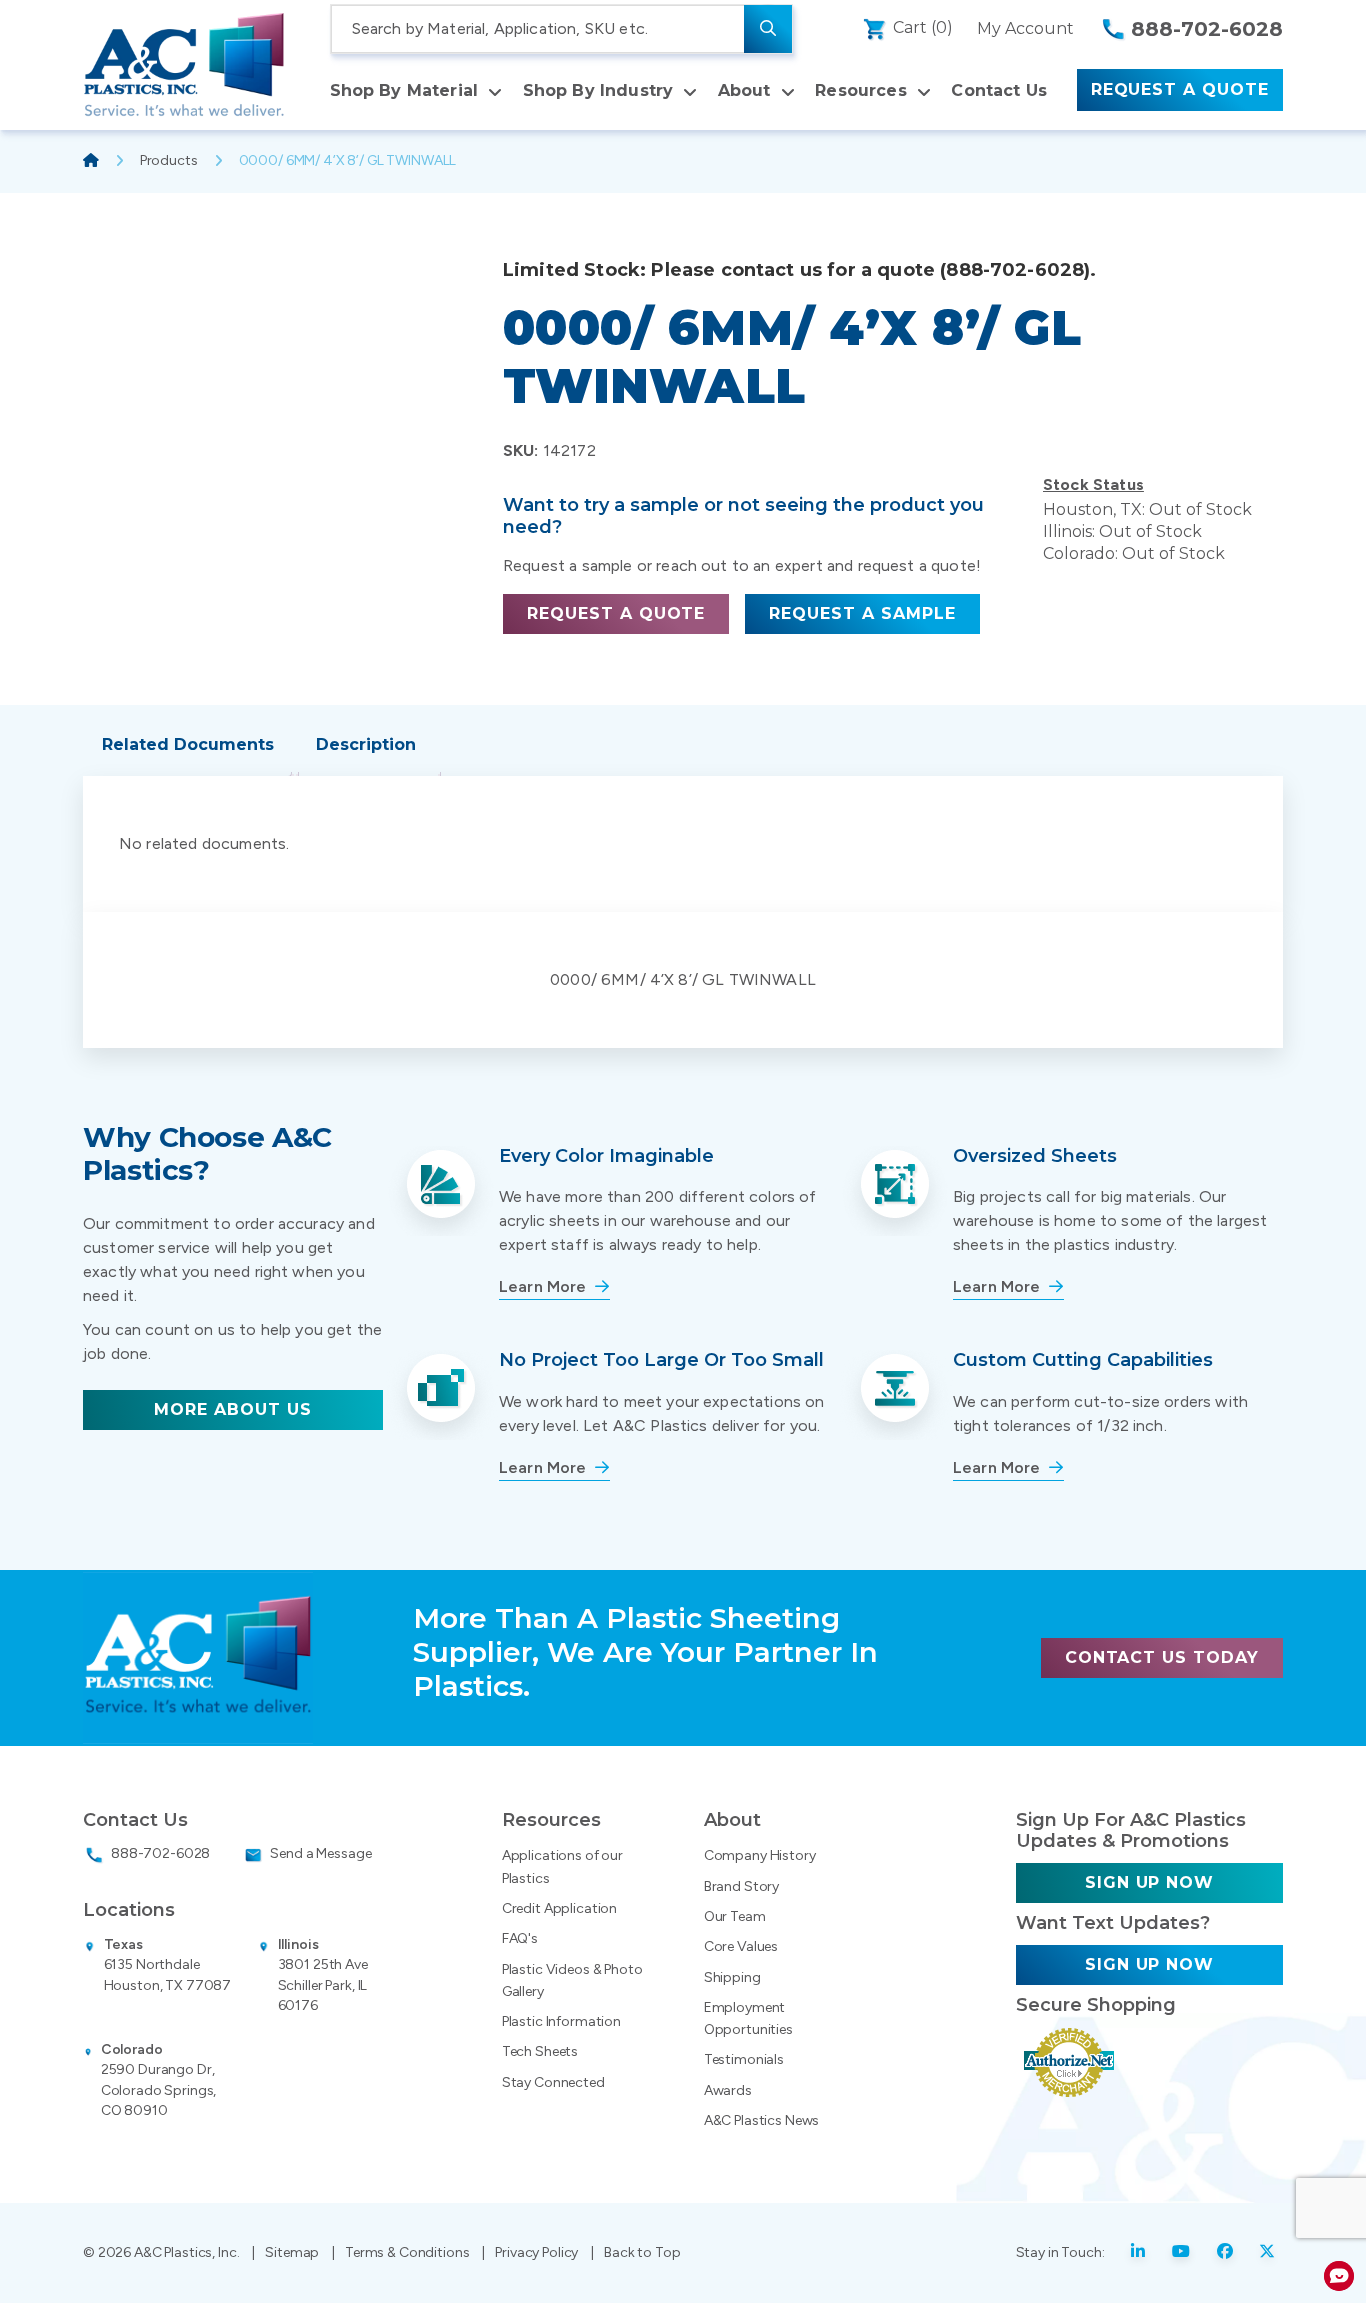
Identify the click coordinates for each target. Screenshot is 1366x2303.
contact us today (1162, 1657)
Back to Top (642, 2252)
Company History (760, 1855)
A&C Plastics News (762, 2120)
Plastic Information (561, 2021)
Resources (860, 90)
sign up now (1150, 1882)
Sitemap (292, 2252)
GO (768, 28)
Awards (728, 2090)
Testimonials (744, 2059)
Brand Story (741, 1886)
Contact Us (999, 90)
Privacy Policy (536, 2252)
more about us (232, 1409)
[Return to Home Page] (184, 65)
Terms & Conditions (407, 2252)
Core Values (741, 1946)
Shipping (732, 1977)
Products (169, 160)
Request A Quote (1180, 89)
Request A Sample (862, 613)
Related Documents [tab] (188, 744)
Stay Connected (553, 2082)
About (744, 90)
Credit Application (559, 1908)
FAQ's (520, 1938)
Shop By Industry (598, 90)
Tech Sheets (540, 2051)
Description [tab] (366, 744)
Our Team (735, 1916)
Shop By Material (404, 90)
